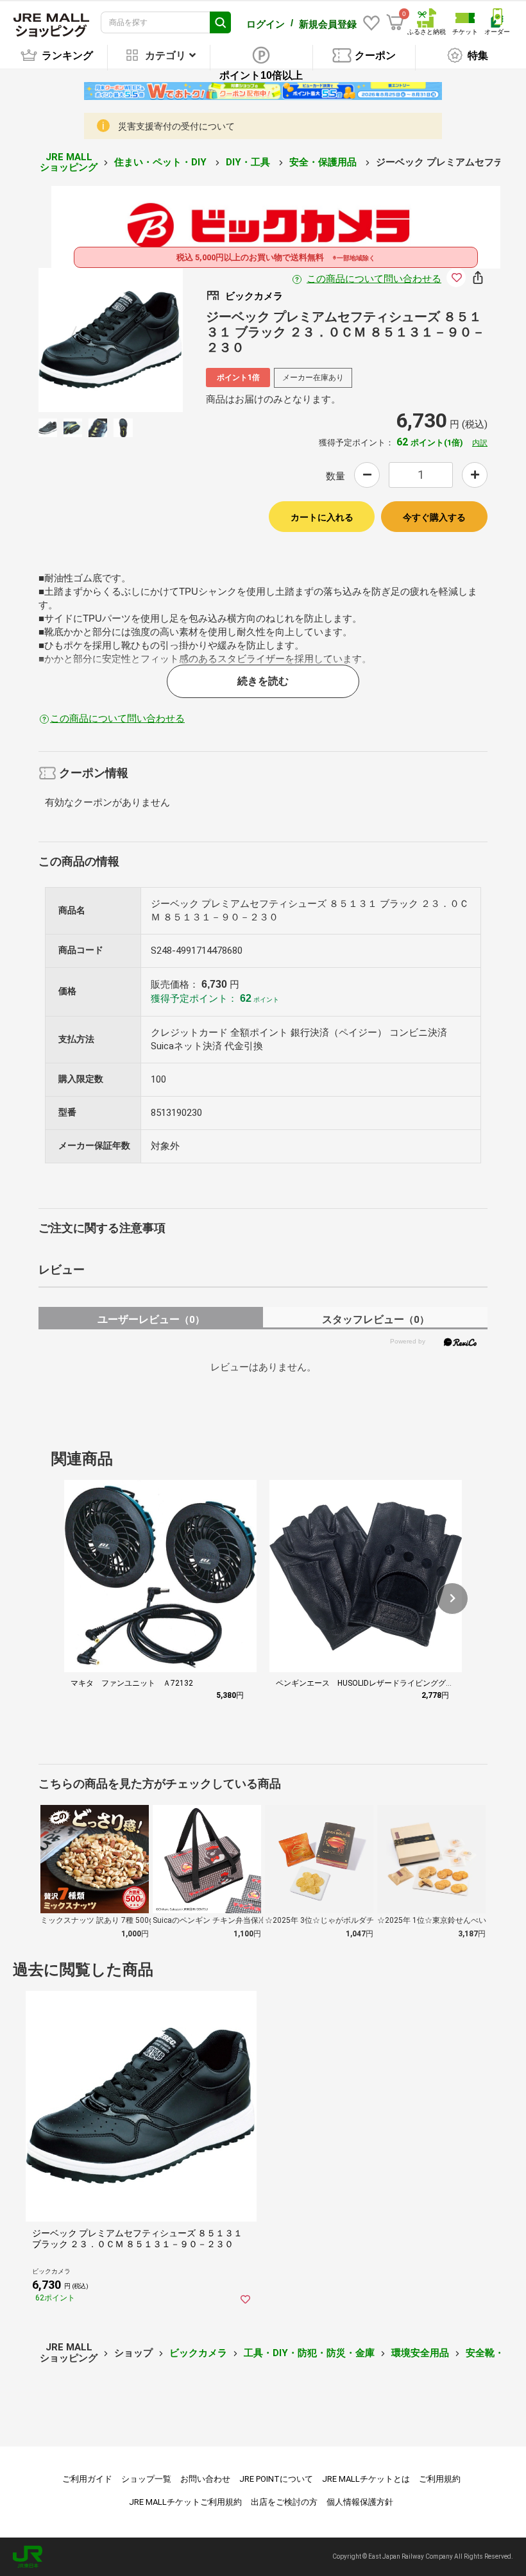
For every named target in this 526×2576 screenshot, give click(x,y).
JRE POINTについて (276, 2479)
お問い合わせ (205, 2479)
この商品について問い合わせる (374, 279)
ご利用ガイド (87, 2479)
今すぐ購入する (434, 517)
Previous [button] (81, 340)
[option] (111, 340)
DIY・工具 (249, 162)
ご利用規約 (440, 2479)
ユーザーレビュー (151, 1319)
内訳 (480, 443)
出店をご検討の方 (284, 2502)
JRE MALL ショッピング (69, 162)
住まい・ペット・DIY (162, 162)
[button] (452, 1599)
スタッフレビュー (376, 1319)
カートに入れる (322, 517)
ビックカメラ (198, 2353)
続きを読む (263, 681)
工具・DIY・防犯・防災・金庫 (309, 2353)
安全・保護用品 (324, 162)
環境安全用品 (420, 2353)
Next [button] (140, 340)
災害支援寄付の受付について (176, 126)
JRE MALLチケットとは (366, 2479)
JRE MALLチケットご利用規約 (185, 2502)
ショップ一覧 (146, 2479)
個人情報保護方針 (360, 2502)
